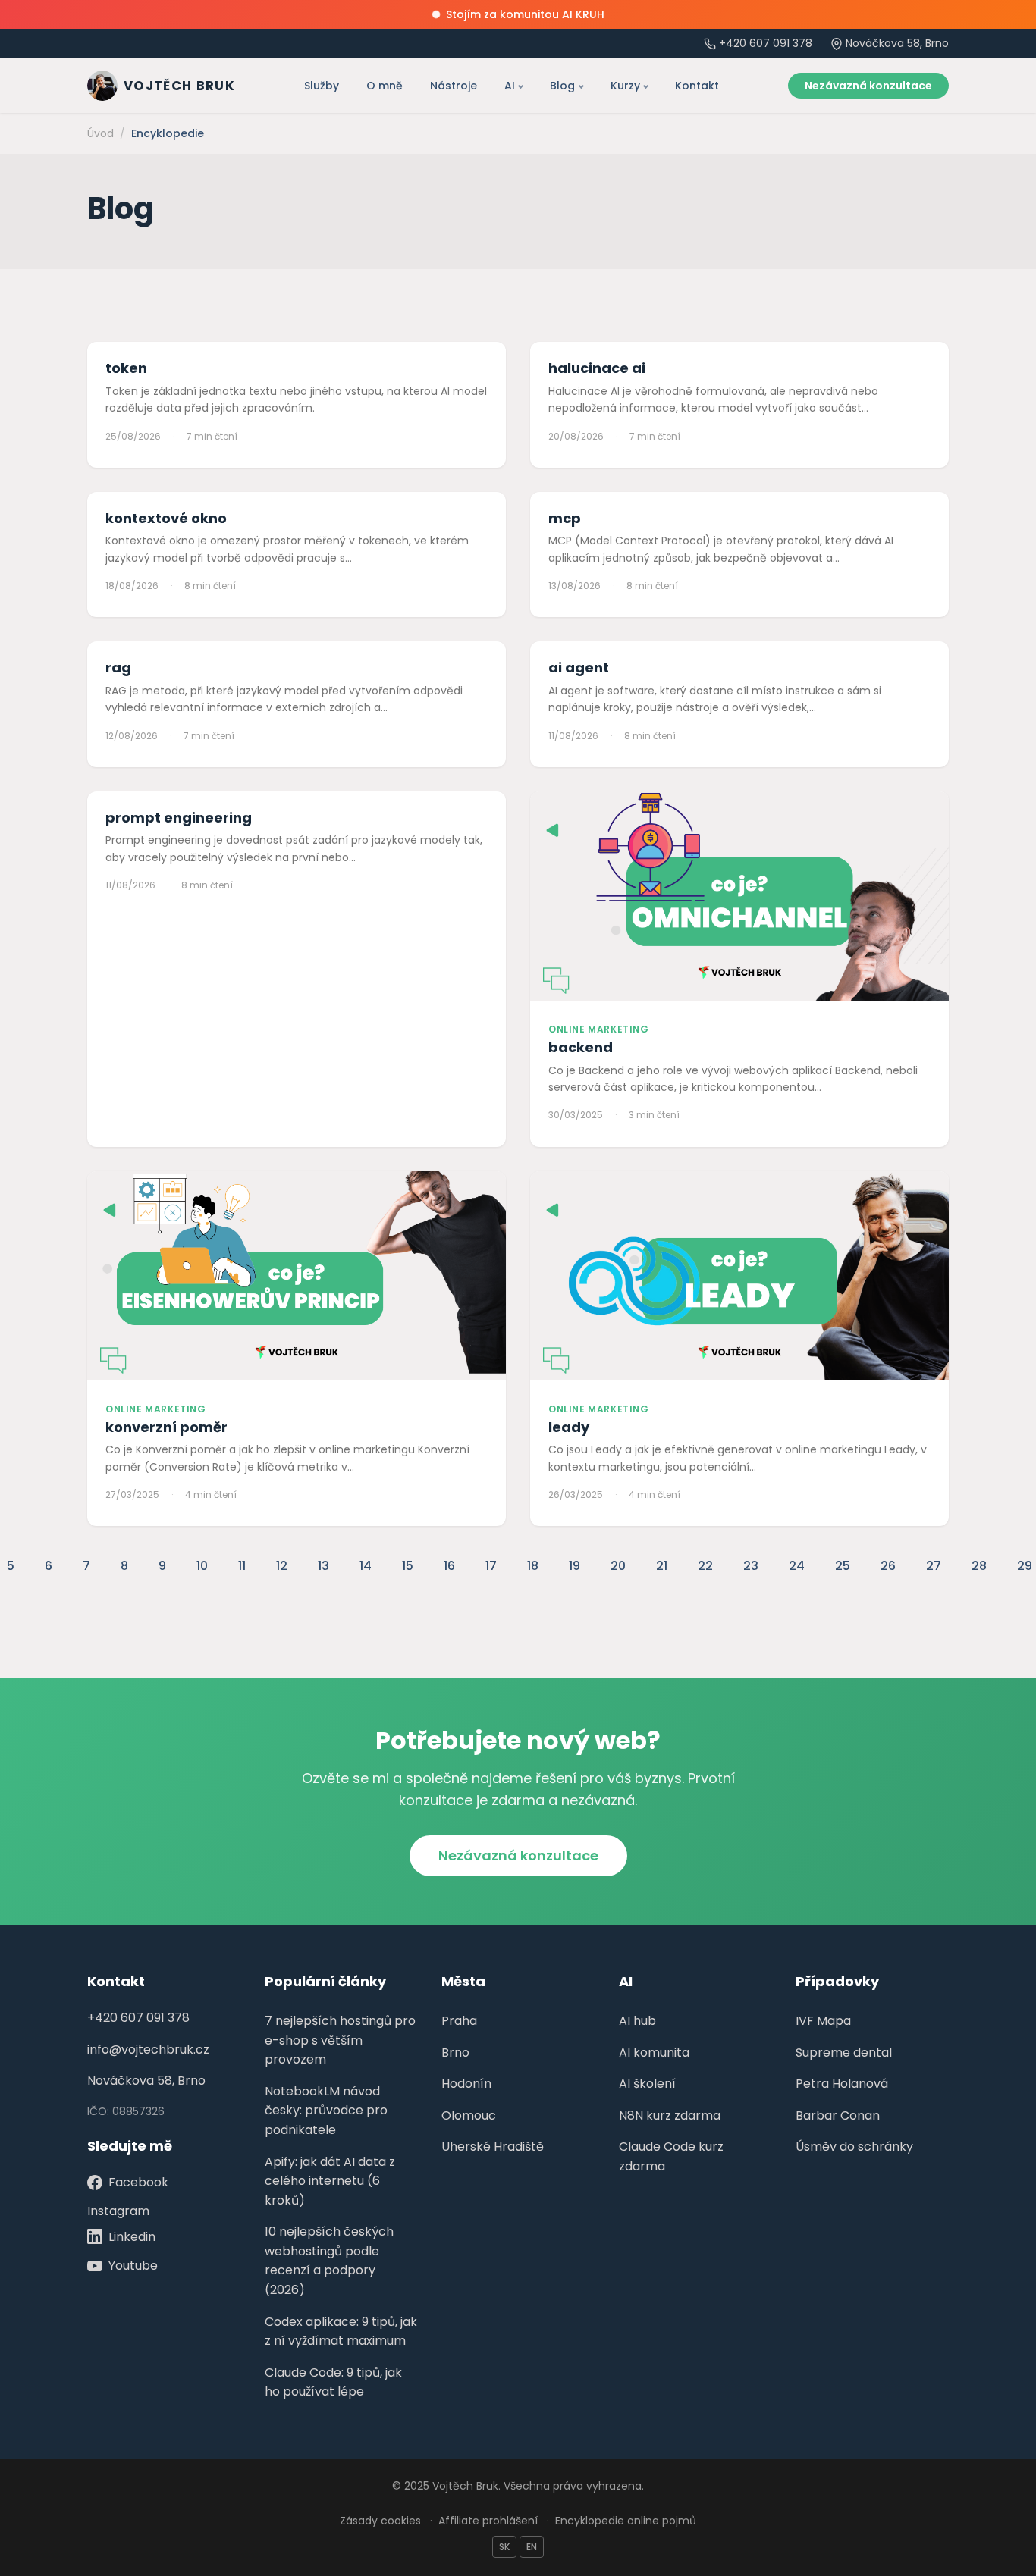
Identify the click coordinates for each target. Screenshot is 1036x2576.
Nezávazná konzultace (868, 86)
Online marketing (599, 1029)
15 (408, 1566)
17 (491, 1566)
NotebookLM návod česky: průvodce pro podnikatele (326, 2111)
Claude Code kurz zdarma (671, 2156)
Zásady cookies (380, 2521)
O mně (385, 86)
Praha (459, 2021)
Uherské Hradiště (493, 2147)
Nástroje (454, 86)
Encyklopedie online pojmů (626, 2521)
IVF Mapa (823, 2021)
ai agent (579, 668)
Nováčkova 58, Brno (146, 2081)
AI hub (637, 2021)
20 (618, 1566)
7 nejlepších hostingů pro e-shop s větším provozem (340, 2040)
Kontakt (697, 86)
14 (366, 1566)
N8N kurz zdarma (670, 2115)
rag (118, 668)
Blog (562, 86)
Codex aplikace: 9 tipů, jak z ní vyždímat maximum (341, 2332)
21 (662, 1566)
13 (323, 1566)
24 (797, 1566)
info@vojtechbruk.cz (148, 2050)
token (126, 368)
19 (575, 1566)
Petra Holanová (842, 2084)
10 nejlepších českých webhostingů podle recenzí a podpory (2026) (329, 2261)
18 (533, 1566)
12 (282, 1566)
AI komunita (654, 2053)
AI (510, 86)
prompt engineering (179, 818)
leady (569, 1427)
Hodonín (466, 2084)
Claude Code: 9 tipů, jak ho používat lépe (333, 2382)
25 (843, 1566)
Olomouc (469, 2115)
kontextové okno (166, 518)
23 (751, 1566)
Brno (455, 2053)
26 (888, 1566)
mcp (565, 518)
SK (504, 2547)
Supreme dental (844, 2053)
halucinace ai (597, 368)
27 (934, 1566)
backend (581, 1047)
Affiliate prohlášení (488, 2521)
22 (705, 1566)
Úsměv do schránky (854, 2147)
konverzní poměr (166, 1427)
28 (979, 1566)
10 (202, 1566)
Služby (322, 86)
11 (242, 1566)
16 (449, 1566)
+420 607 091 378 (766, 43)
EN (532, 2547)
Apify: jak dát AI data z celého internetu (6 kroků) (330, 2181)
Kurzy (625, 86)
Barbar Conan (838, 2115)
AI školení (647, 2084)
